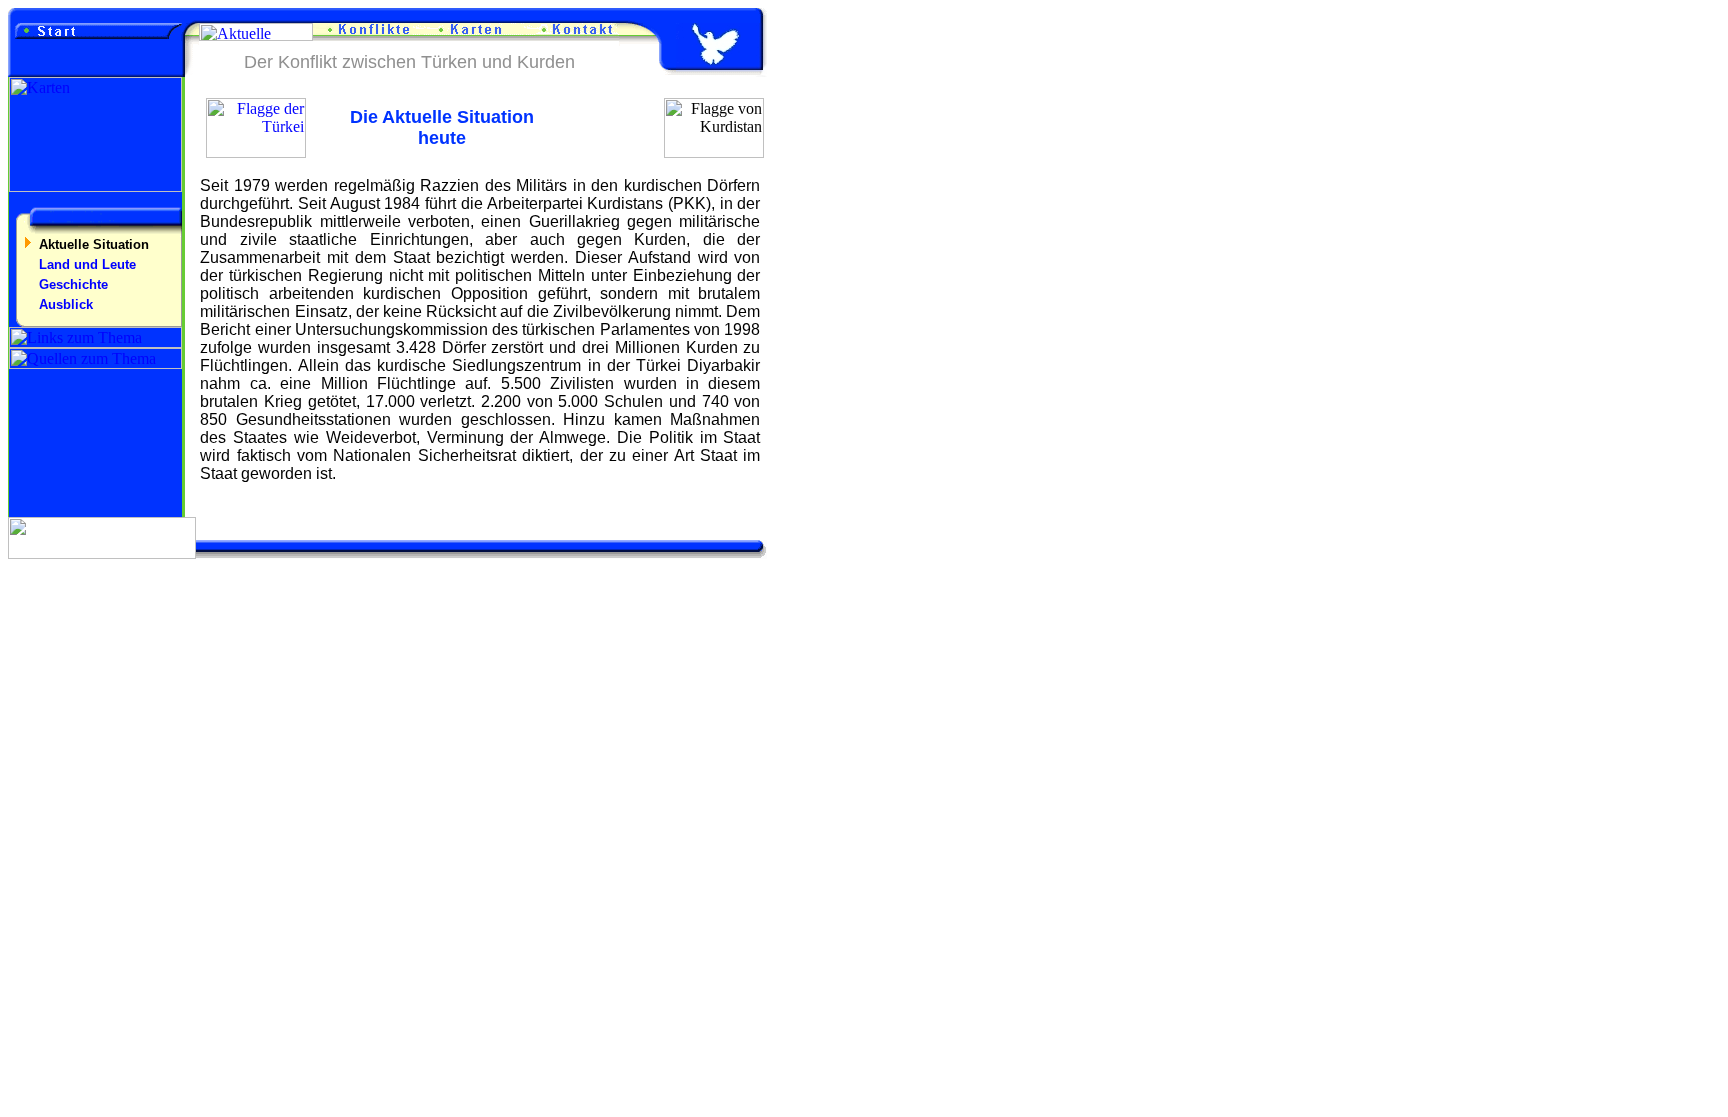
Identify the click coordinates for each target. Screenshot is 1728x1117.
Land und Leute (87, 264)
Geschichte (73, 284)
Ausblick (66, 304)
